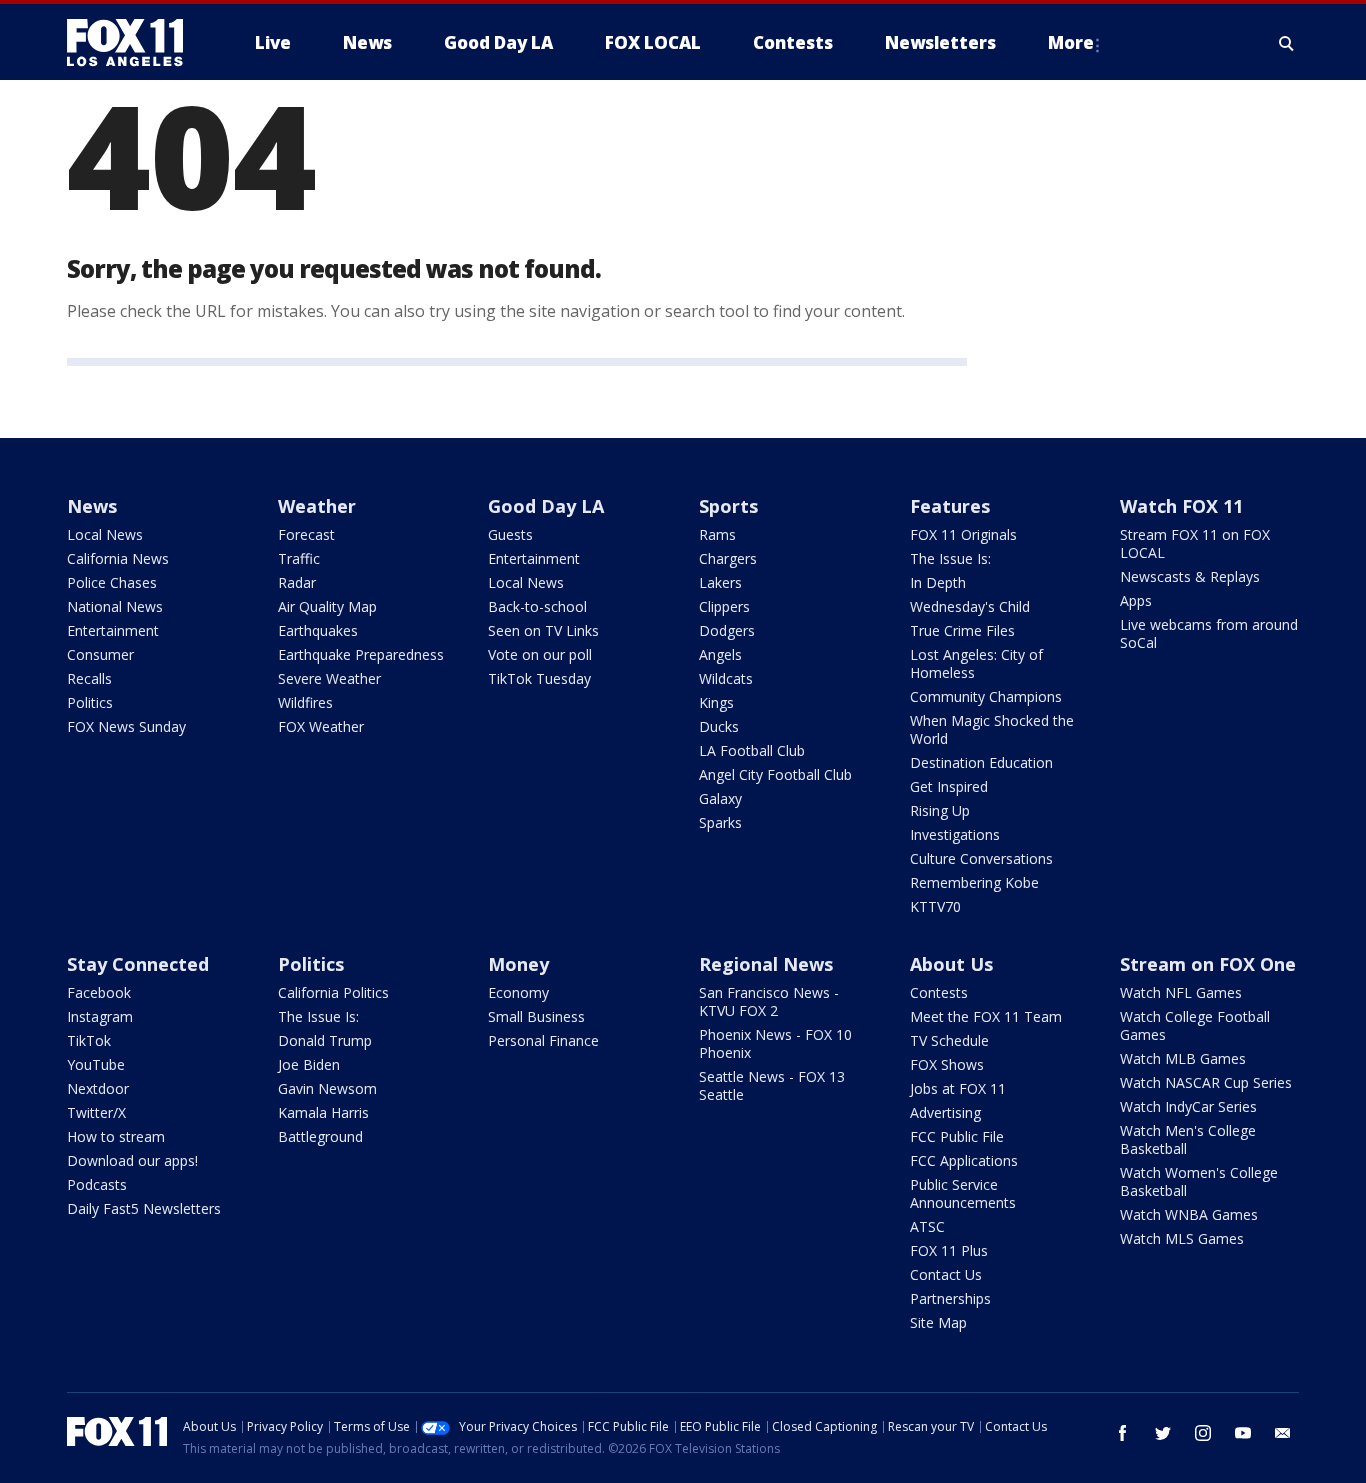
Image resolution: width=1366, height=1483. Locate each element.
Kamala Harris (323, 1112)
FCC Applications (964, 1160)
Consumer (100, 654)
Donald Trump (325, 1040)
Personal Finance (543, 1040)
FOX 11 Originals (963, 534)
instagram (1203, 1433)
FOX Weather (321, 726)
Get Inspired (949, 786)
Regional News (766, 964)
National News (115, 606)
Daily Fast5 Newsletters (144, 1208)
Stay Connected (138, 964)
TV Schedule (949, 1040)
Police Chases (112, 582)
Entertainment (113, 630)
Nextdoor (98, 1088)
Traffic (299, 558)
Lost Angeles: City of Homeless (976, 663)
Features (950, 506)
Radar (297, 582)
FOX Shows (947, 1064)
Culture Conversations (981, 858)
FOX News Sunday (126, 726)
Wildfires (305, 702)
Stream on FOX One (1208, 964)
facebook (1123, 1433)
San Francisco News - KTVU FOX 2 (769, 1001)
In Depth (938, 582)
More (1071, 42)
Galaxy (720, 798)
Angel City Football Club (775, 774)
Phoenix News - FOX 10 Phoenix (775, 1043)
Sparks (720, 822)
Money (518, 964)
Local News (105, 534)
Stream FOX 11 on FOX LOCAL (1195, 543)
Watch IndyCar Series (1188, 1106)
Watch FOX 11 (1181, 506)
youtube (1243, 1433)
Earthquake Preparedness (361, 654)
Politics (90, 702)
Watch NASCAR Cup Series (1206, 1082)
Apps (1136, 600)
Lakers (720, 582)
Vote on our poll (540, 654)
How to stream (116, 1136)
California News (118, 558)
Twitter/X (96, 1112)
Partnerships (950, 1298)
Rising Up (940, 810)
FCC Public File (957, 1136)
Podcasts (97, 1184)
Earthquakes (318, 630)
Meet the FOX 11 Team (986, 1016)
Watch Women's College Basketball (1199, 1181)
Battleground (320, 1136)
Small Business (536, 1016)
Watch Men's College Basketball (1188, 1139)
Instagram (100, 1016)
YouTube (96, 1064)
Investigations (955, 834)
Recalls (89, 678)
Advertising (945, 1112)
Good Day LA (546, 506)
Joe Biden (309, 1064)
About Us (951, 964)
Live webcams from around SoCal (1209, 633)
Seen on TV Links (543, 630)
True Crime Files (962, 630)
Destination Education (981, 762)
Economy (518, 992)
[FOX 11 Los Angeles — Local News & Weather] (133, 43)
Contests (939, 992)
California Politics (333, 992)
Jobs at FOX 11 (958, 1088)
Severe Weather (329, 678)
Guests (510, 534)
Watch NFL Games (1181, 992)
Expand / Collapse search (1287, 43)
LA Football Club (752, 750)
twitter (1163, 1433)
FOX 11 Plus (949, 1250)
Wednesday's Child (970, 606)
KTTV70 (935, 906)
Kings (716, 702)
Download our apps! (132, 1160)
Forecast (306, 534)
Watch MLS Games (1182, 1238)
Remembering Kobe (974, 882)
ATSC (927, 1226)
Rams (717, 534)
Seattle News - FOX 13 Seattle (772, 1085)
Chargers (728, 558)
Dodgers (727, 630)
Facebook (99, 992)
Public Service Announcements (963, 1193)
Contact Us (946, 1274)
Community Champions (986, 696)
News (92, 506)
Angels (720, 654)
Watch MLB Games (1183, 1058)
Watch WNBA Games (1189, 1214)
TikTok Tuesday (539, 678)
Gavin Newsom (327, 1088)
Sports (728, 506)
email (1283, 1433)
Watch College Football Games (1195, 1025)
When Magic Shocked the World (992, 729)
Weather (317, 506)
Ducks (719, 726)
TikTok (89, 1040)
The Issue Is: (950, 558)
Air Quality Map (327, 606)
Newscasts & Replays (1190, 576)
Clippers (724, 606)
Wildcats (726, 678)
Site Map (938, 1322)
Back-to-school (537, 606)
